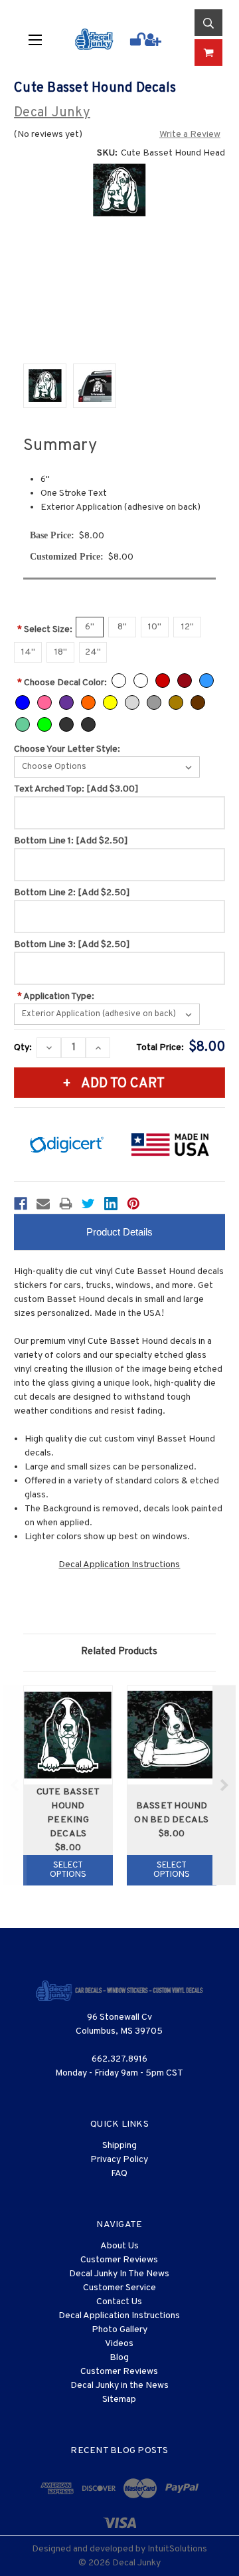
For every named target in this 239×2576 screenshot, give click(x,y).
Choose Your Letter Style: (67, 749)
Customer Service (119, 2288)
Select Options (68, 1870)
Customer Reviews (119, 2260)
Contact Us (119, 2302)
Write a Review (190, 135)
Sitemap (119, 2400)
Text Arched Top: (76, 789)
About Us (119, 2246)
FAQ (119, 2174)
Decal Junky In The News (119, 2274)
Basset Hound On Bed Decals (171, 1813)
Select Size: (45, 630)
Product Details (119, 1232)
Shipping (119, 2146)
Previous (15, 1785)
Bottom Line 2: (72, 893)
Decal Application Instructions (119, 1565)
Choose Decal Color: (62, 683)
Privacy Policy (119, 2160)
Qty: (23, 1048)
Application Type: (56, 997)
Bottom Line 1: (71, 841)
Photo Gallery (119, 2330)
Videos (119, 2344)
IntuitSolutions (177, 2549)
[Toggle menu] (42, 39)
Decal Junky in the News (119, 2386)
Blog (119, 2358)
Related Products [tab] (119, 1652)
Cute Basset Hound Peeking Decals (68, 1813)
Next (224, 1785)
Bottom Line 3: (72, 945)
